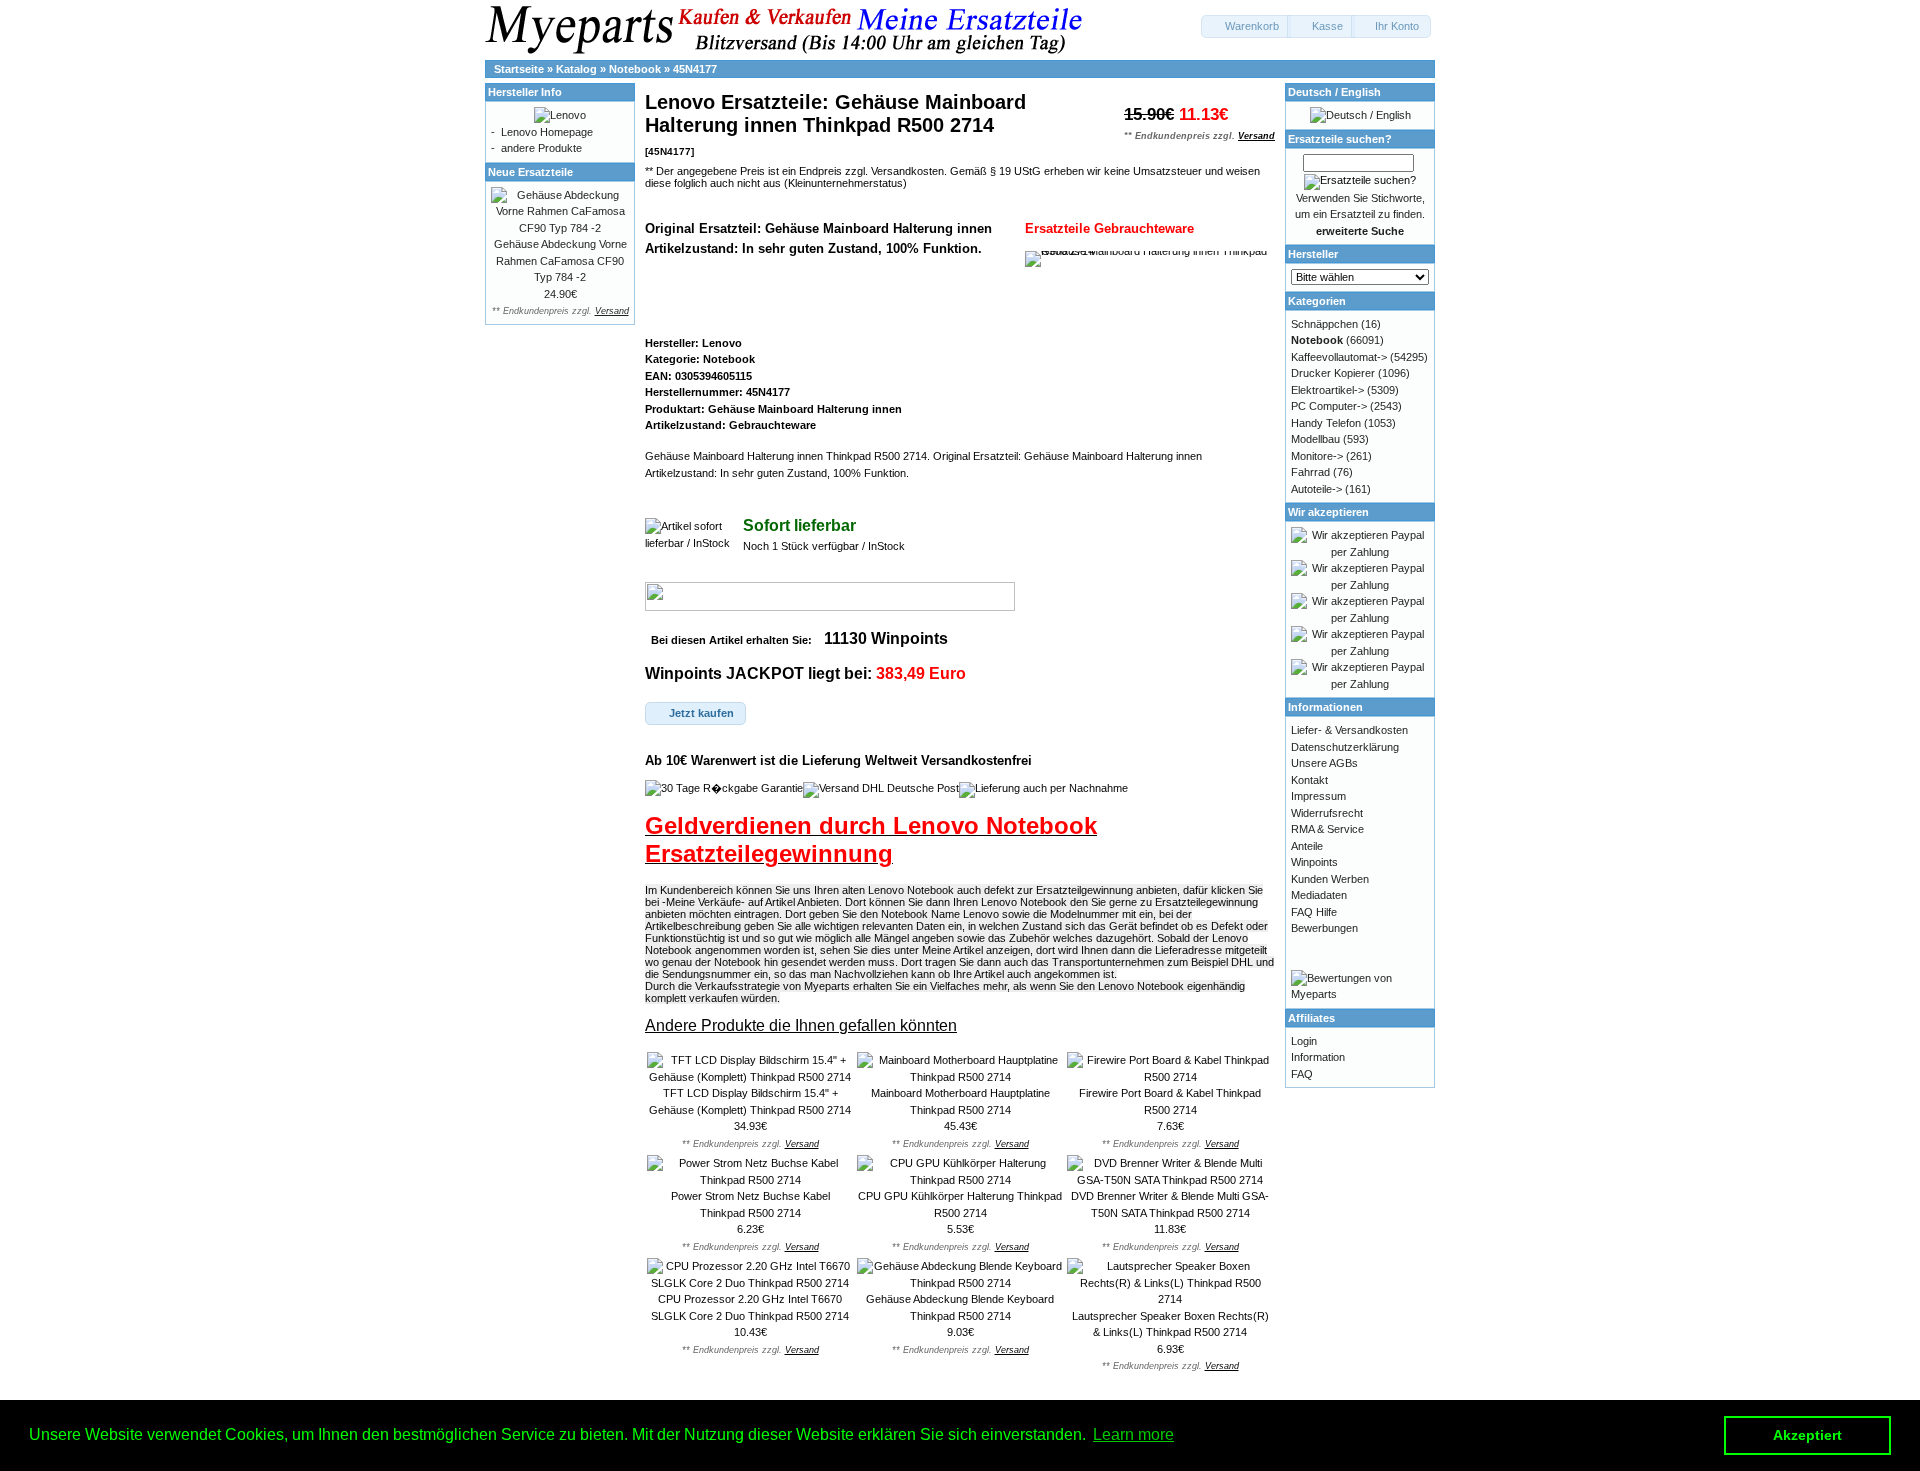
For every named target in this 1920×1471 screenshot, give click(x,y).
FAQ (1302, 1074)
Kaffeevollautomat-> (1339, 357)
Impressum (1318, 796)
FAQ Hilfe (1314, 912)
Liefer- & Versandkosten (1349, 730)
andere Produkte (541, 148)
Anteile (1307, 846)
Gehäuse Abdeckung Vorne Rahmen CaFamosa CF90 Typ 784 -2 (560, 260)
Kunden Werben (1330, 879)
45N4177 (695, 69)
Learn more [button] (1133, 1434)
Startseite (519, 69)
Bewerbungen (1324, 928)
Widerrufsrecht (1327, 813)
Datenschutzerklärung (1345, 747)
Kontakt (1309, 780)
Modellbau (1315, 439)
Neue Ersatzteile (530, 172)
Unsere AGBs (1324, 763)
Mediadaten (1319, 895)
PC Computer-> (1329, 406)
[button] (1246, 26)
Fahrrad (1310, 472)
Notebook (635, 69)
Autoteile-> (1316, 489)
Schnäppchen (1324, 324)
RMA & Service (1327, 829)
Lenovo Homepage (547, 132)
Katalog (576, 69)
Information (1318, 1057)
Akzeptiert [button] (1807, 1435)
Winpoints (1314, 862)
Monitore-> (1317, 456)
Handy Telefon (1326, 423)
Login (1304, 1041)
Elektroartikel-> (1327, 390)
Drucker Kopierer (1333, 373)
